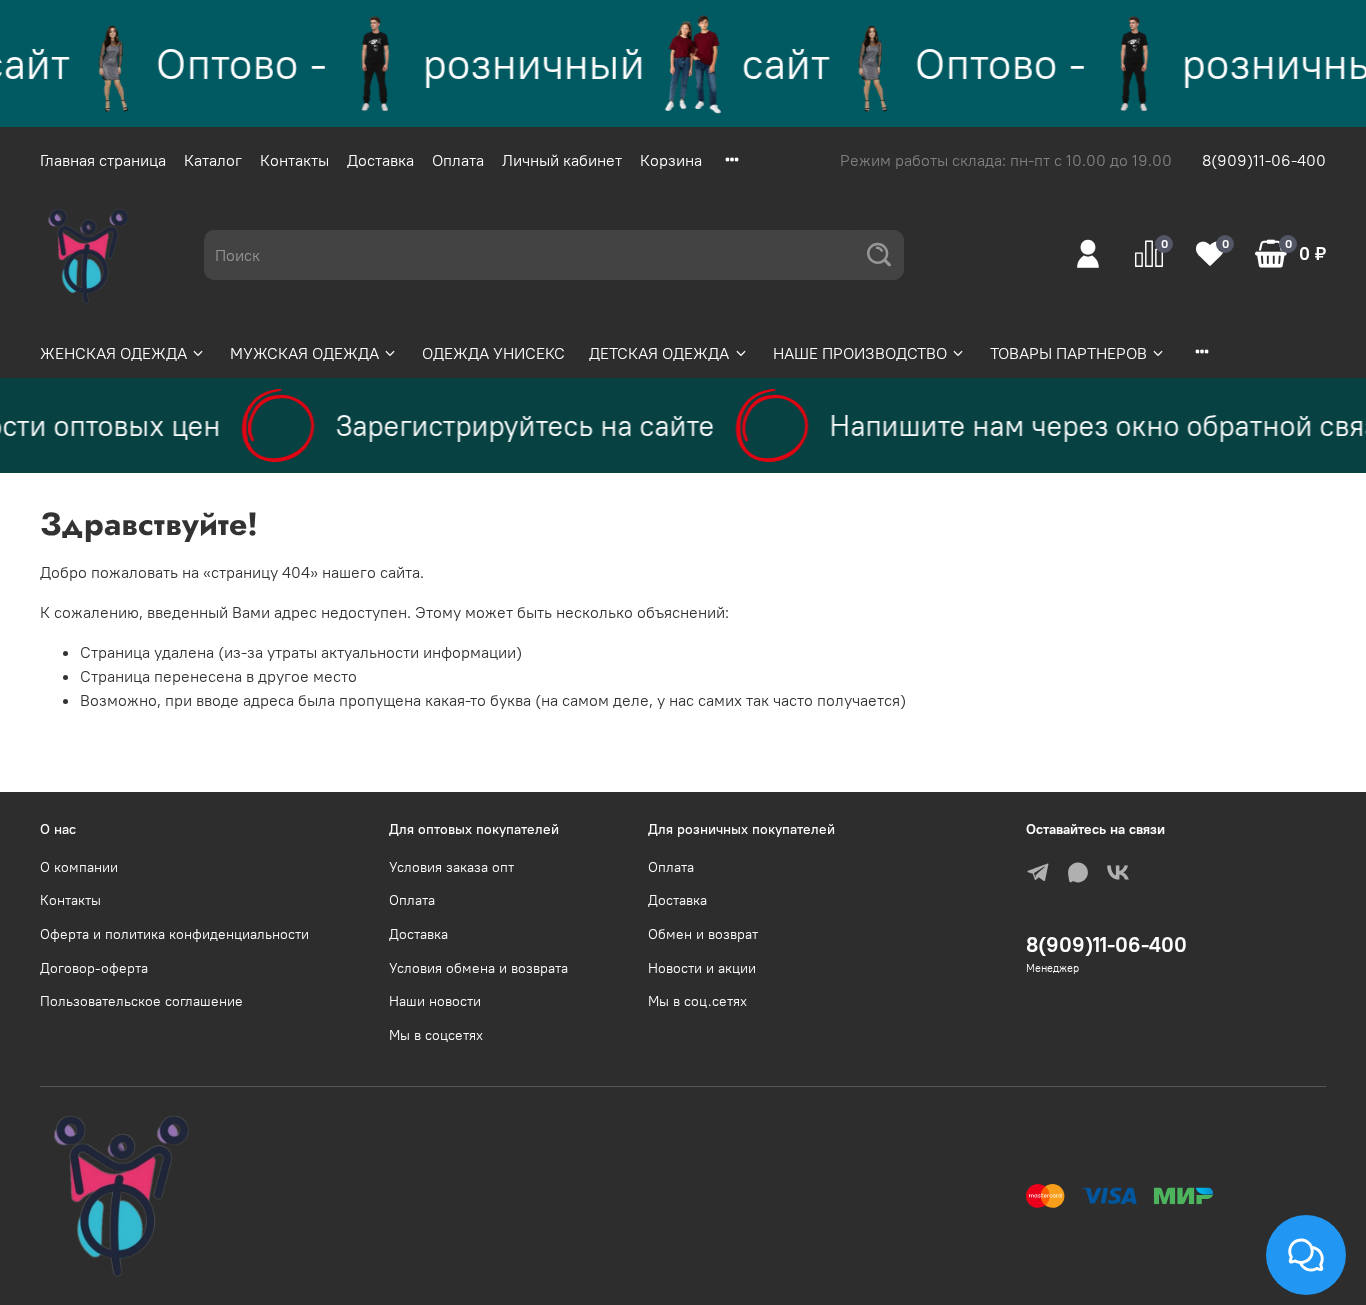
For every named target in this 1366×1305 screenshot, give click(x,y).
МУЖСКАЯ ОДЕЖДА (304, 353)
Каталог (213, 160)
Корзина (671, 160)
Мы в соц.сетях (697, 1001)
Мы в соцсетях (436, 1035)
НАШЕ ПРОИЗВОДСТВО (860, 353)
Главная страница (103, 160)
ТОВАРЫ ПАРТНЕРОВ (1068, 353)
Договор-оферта (94, 968)
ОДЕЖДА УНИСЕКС (493, 353)
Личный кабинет (562, 160)
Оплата (458, 160)
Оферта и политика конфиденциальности (174, 934)
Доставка (380, 160)
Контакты (294, 160)
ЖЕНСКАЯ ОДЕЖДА (113, 353)
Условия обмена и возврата (478, 968)
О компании (79, 867)
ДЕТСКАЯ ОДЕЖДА (659, 353)
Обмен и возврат (703, 934)
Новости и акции (702, 968)
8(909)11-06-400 (1264, 160)
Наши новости (435, 1001)
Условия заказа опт (451, 867)
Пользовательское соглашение (141, 1001)
